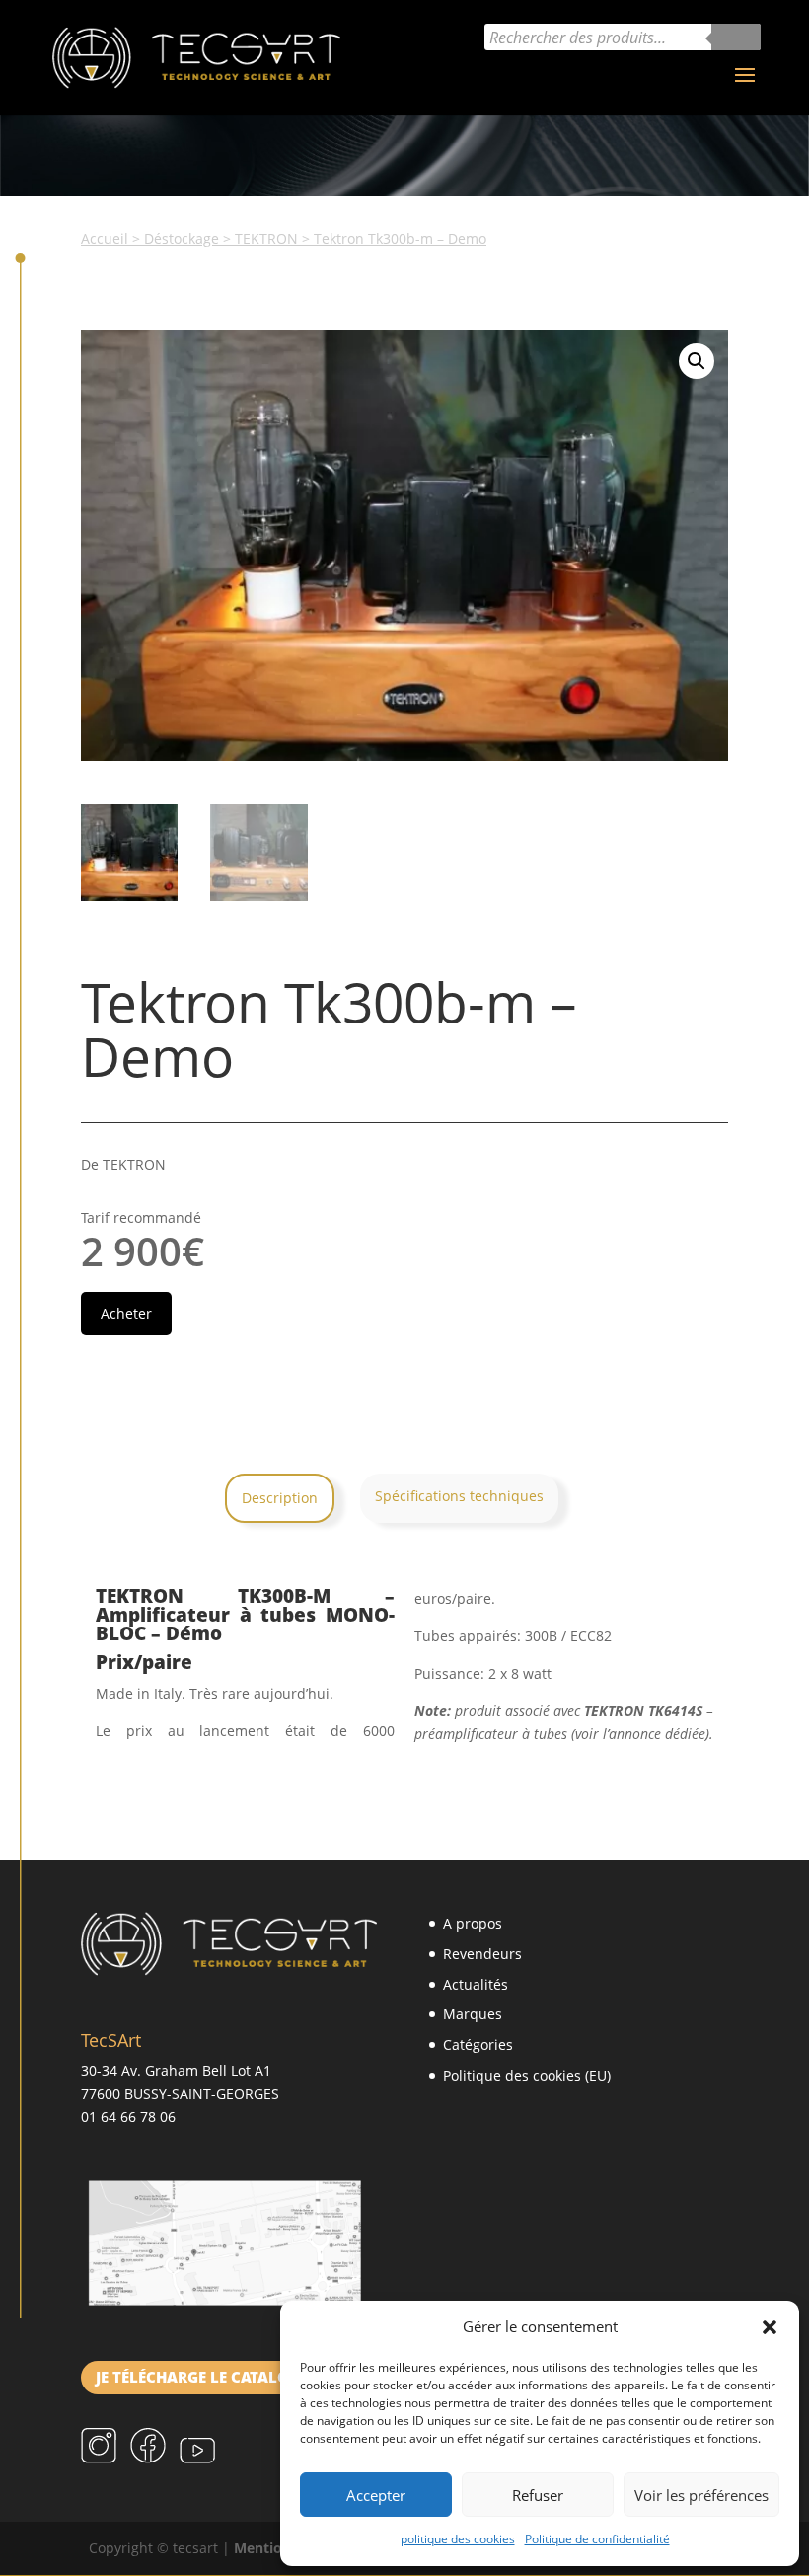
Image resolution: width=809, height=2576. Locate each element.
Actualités (476, 1984)
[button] (770, 2327)
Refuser (538, 2495)
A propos (473, 1923)
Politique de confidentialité (597, 2539)
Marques (473, 2014)
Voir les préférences (701, 2495)
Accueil (105, 238)
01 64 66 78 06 (128, 2117)
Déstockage (182, 238)
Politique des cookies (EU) (527, 2075)
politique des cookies (458, 2539)
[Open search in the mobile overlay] (623, 37)
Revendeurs (482, 1954)
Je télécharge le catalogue (207, 2377)
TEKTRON (266, 238)
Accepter (376, 2495)
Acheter (126, 1313)
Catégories (478, 2045)
